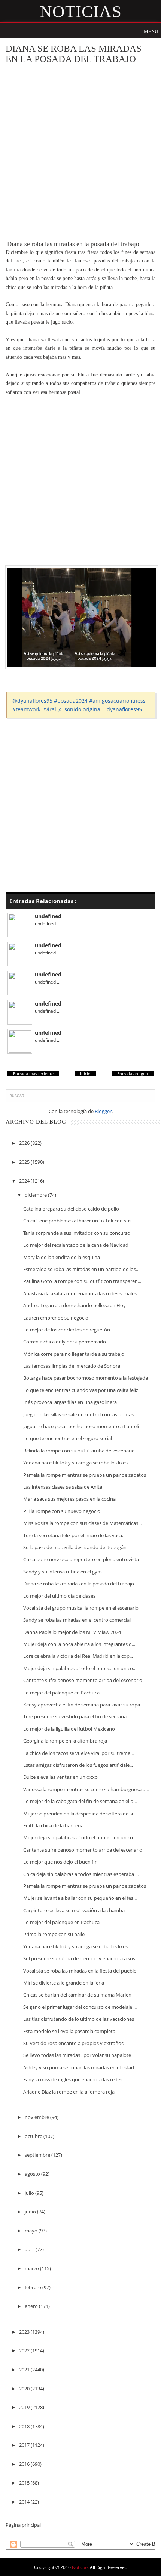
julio (30, 2193)
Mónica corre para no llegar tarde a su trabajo (74, 1354)
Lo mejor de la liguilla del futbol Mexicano (69, 1729)
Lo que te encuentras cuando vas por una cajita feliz (81, 1390)
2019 (25, 2407)
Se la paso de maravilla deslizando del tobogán (75, 1547)
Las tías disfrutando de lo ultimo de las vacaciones (79, 2019)
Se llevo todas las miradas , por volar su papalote (77, 2055)
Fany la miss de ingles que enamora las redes (73, 2079)
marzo (32, 2268)
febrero (34, 2287)
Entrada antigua (133, 1074)
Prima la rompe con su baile (54, 1934)
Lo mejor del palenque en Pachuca (61, 1693)
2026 (25, 1143)
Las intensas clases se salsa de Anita (63, 1487)
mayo (32, 2231)
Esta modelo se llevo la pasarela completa (69, 2031)
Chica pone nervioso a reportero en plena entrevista (81, 1559)
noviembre (37, 2117)
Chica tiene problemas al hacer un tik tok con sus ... (80, 1221)
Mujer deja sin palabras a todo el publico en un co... (80, 1668)
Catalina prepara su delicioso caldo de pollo (71, 1209)
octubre (34, 2136)
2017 (25, 2445)
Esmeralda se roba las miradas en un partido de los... (81, 1269)
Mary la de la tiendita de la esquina (62, 1257)
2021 (25, 2370)
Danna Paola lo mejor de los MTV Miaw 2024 (72, 1632)
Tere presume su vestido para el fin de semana (75, 1716)
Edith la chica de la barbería (53, 1825)
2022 (25, 2350)
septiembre (38, 2155)
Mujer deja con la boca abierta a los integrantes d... (79, 1644)
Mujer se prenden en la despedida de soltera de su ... (81, 1814)
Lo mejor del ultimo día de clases (59, 1596)
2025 (25, 1162)
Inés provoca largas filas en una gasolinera (70, 1402)
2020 (25, 2389)
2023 (25, 2332)
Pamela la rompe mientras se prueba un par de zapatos (85, 1475)
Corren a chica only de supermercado (65, 1342)
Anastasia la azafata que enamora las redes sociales (80, 1293)
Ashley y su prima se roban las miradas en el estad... (80, 2067)
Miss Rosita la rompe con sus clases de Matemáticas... (82, 1523)
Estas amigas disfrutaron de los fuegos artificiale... (78, 1765)
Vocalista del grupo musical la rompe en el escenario (81, 1608)
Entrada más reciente (33, 1074)
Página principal (23, 2525)
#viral (49, 709)
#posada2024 (71, 701)
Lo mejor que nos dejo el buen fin (60, 1862)
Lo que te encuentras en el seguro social (68, 1438)
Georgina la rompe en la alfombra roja (65, 1741)
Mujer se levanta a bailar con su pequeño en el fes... (80, 1898)
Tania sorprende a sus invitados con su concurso (77, 1233)
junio (31, 2212)
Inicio (85, 1074)
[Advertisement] (80, 152)
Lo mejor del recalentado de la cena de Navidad (76, 1245)
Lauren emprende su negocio (56, 1318)
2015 (25, 2483)
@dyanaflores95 (32, 701)
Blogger (103, 1111)
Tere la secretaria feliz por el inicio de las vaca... (74, 1535)
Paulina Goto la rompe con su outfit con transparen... (82, 1281)
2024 (25, 1181)
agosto (33, 2174)
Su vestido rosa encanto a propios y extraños (73, 2043)
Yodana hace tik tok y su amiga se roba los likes (75, 1463)
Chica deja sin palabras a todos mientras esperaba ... (81, 1874)
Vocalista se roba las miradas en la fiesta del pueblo (80, 1971)
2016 (25, 2464)
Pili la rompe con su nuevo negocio (62, 1511)
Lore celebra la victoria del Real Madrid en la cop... (78, 1656)
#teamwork (26, 709)
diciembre (36, 1195)
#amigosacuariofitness (117, 701)
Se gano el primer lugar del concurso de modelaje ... (80, 2007)
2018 (25, 2426)
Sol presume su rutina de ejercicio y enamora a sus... (81, 1958)
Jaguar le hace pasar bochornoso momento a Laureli (81, 1426)
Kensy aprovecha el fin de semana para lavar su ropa (82, 1705)
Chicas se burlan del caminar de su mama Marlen (77, 1995)
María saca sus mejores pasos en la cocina (69, 1499)
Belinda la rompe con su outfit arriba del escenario (79, 1451)
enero (32, 2306)
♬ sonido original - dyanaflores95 (100, 709)
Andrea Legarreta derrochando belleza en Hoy (75, 1305)
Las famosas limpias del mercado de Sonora (72, 1366)
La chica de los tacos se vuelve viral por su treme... (78, 1753)
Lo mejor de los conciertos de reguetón (67, 1330)
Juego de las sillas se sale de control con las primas (78, 1414)
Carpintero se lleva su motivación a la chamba (74, 1910)
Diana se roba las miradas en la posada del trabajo (79, 1584)
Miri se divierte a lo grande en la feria (64, 1983)
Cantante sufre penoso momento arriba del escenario (83, 1680)
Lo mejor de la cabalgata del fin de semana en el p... (80, 1801)
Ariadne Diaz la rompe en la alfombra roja (69, 2092)
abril (30, 2249)
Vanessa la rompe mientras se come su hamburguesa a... (86, 1789)
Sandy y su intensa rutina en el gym (63, 1572)
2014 (25, 2502)
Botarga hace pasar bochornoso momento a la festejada (86, 1378)
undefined (48, 916)
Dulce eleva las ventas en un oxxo (60, 1777)
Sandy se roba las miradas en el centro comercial (77, 1620)
